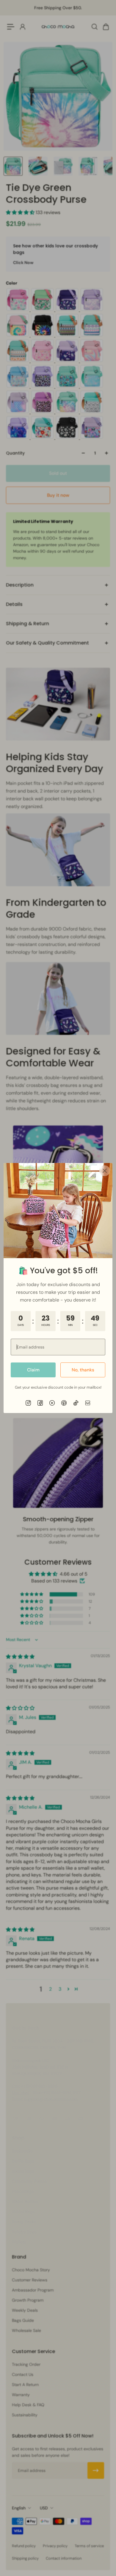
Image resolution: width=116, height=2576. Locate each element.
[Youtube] (52, 1403)
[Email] (88, 1403)
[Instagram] (28, 1403)
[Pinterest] (64, 1403)
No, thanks (83, 1370)
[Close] (105, 1171)
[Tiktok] (76, 1403)
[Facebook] (40, 1403)
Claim (33, 1370)
